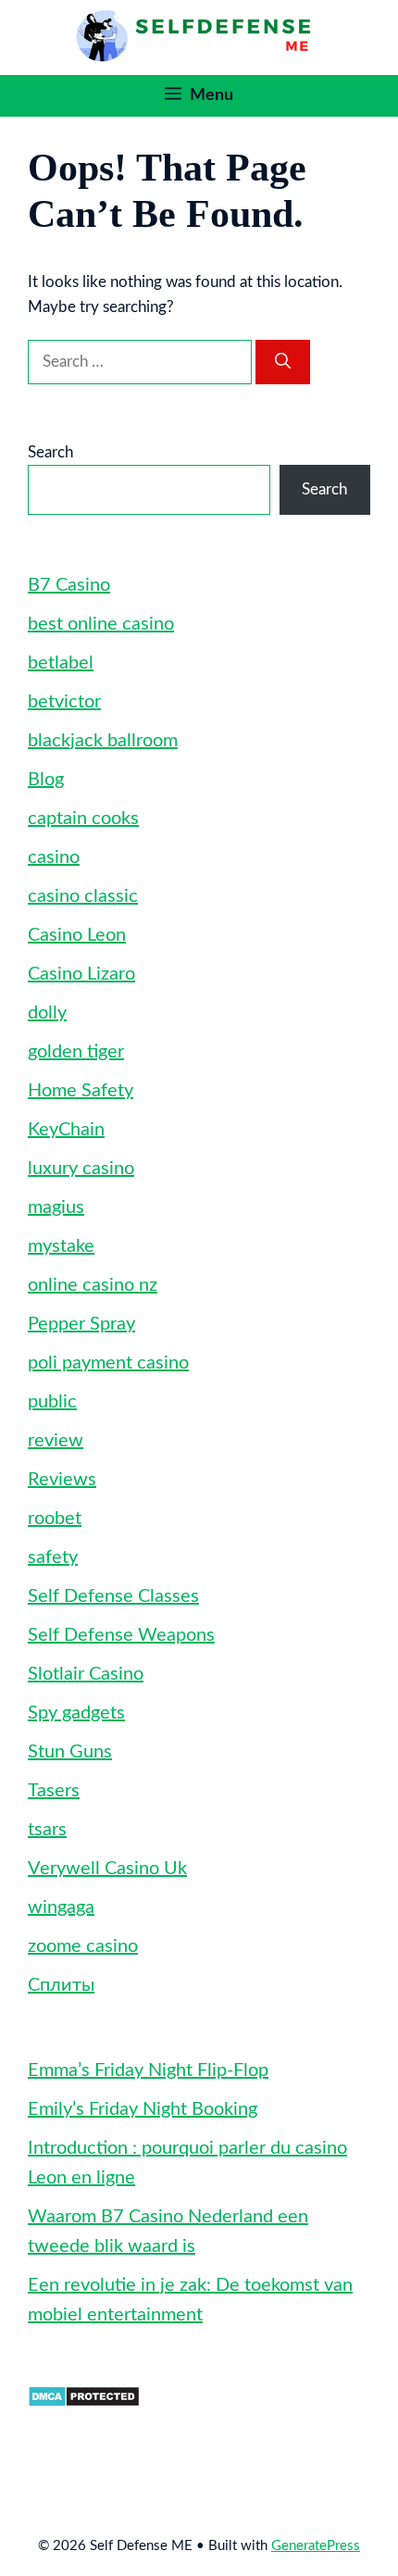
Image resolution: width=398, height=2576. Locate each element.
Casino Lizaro (81, 974)
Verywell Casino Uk (107, 1869)
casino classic (83, 896)
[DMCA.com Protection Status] (84, 2402)
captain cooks (83, 819)
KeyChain (66, 1130)
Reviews (62, 1480)
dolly (47, 1013)
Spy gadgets (76, 1713)
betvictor (64, 702)
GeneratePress (316, 2546)
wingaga (61, 1907)
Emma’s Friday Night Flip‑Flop (148, 2070)
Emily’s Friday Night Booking (143, 2109)
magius (56, 1207)
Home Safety (81, 1091)
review (56, 1441)
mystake (61, 1246)
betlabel (61, 663)
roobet (55, 1519)
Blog (46, 780)
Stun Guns (70, 1752)
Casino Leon (77, 935)
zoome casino (83, 1946)
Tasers (54, 1791)
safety (53, 1557)
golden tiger (76, 1052)
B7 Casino (69, 585)
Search (50, 452)
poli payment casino (108, 1363)
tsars (47, 1830)
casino (54, 857)
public (52, 1402)
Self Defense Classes (113, 1596)
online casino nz (93, 1285)
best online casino (101, 624)
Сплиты (61, 1985)
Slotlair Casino (86, 1674)
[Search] (283, 362)
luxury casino (81, 1169)
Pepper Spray (81, 1324)
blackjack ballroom (103, 741)
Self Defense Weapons (121, 1635)
